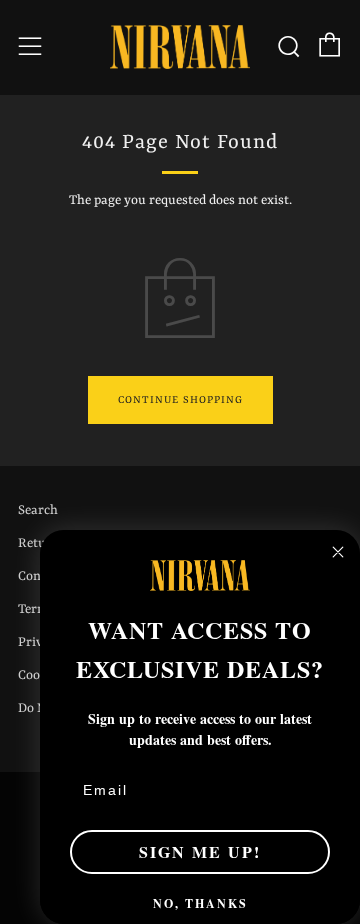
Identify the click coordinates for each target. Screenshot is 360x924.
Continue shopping (180, 400)
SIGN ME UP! (200, 851)
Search (38, 510)
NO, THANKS (200, 903)
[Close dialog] (338, 552)
